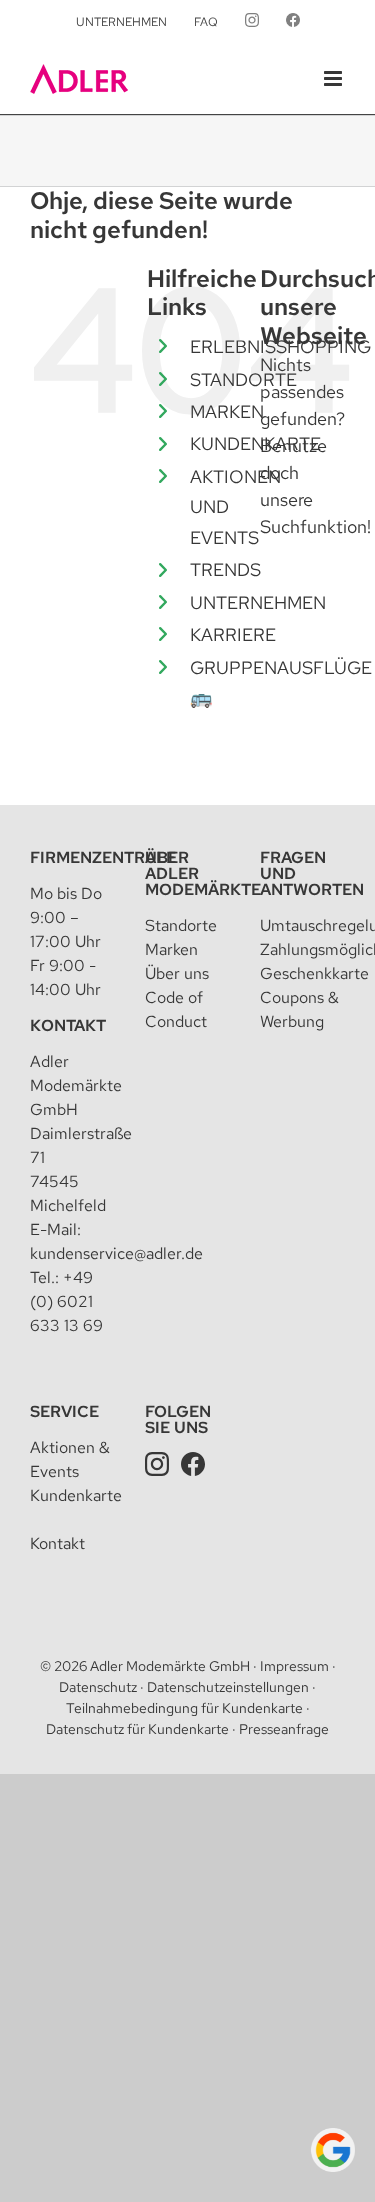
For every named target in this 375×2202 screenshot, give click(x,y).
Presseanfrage (284, 1729)
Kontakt (68, 1025)
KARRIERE (233, 634)
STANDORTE (243, 379)
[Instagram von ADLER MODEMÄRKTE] (252, 22)
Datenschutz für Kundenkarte (137, 1729)
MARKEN (227, 411)
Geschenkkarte (314, 973)
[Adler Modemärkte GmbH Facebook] (193, 1463)
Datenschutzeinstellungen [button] (228, 1687)
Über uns (177, 973)
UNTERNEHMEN (258, 602)
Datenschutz (98, 1687)
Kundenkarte (76, 1495)
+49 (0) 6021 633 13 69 (66, 1301)
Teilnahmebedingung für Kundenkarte (184, 1708)
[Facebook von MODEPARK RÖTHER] (293, 22)
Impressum (294, 1666)
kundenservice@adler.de (116, 1253)
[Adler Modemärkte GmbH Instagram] (157, 1463)
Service (64, 1411)
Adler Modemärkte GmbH (170, 1666)
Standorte (181, 925)
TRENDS (225, 569)
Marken (171, 949)
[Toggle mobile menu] (334, 78)
